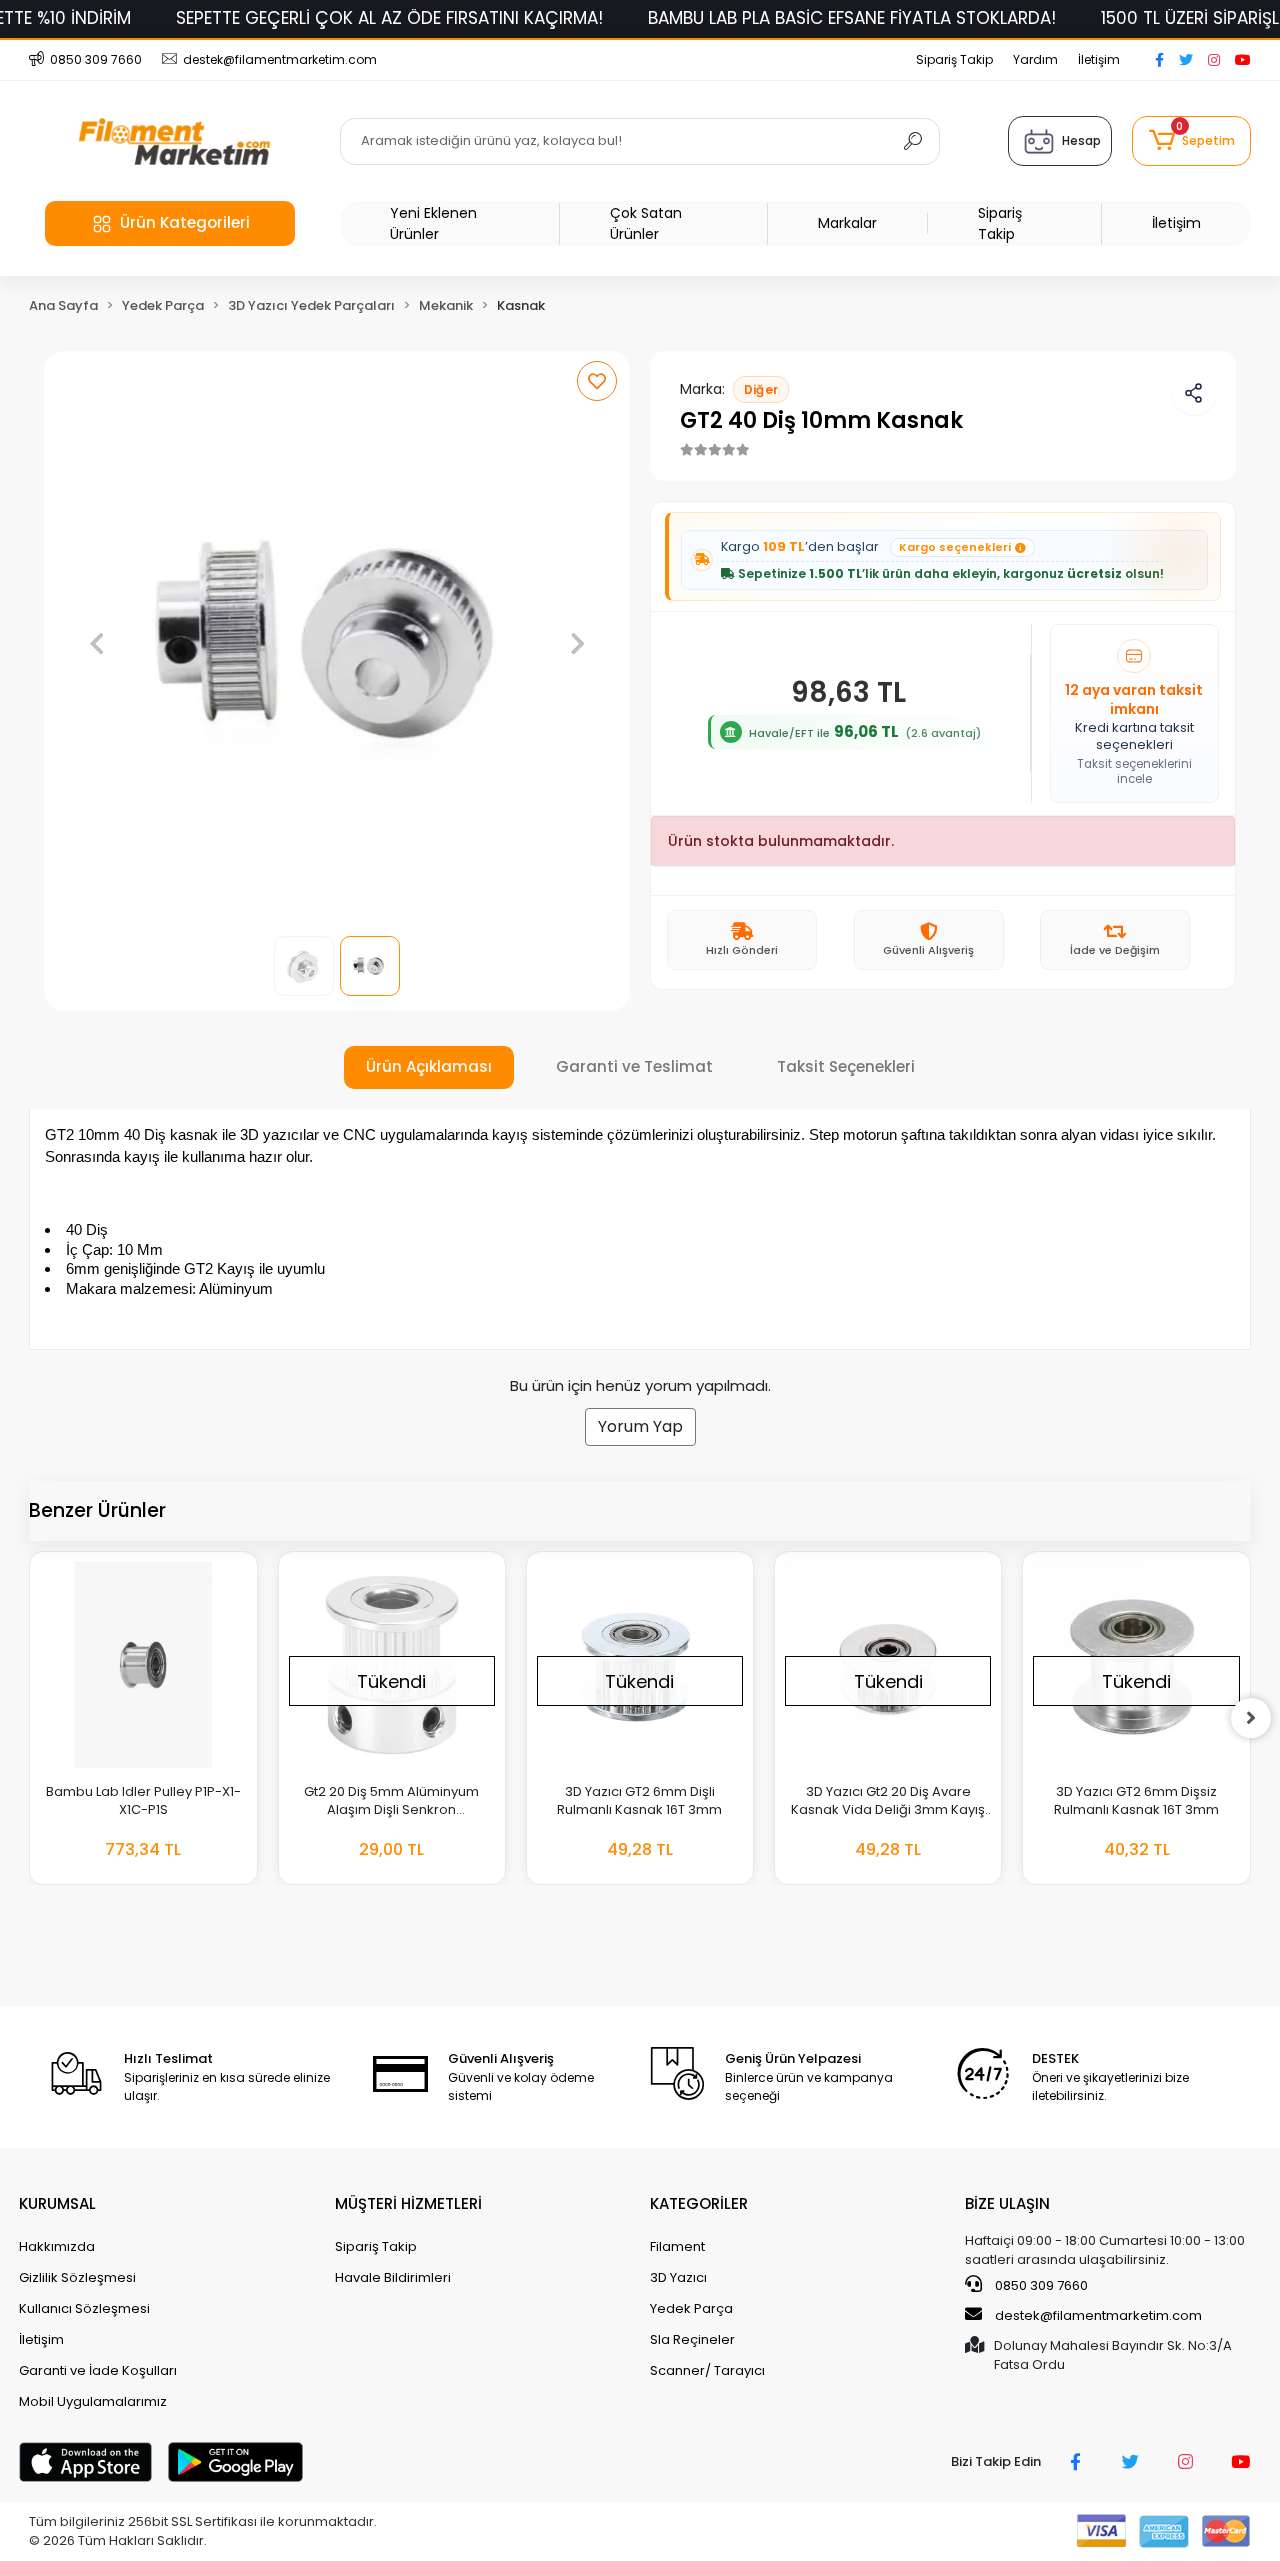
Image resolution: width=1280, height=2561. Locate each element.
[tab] (429, 1067)
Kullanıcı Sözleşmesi (84, 2308)
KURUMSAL (57, 2203)
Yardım (1035, 59)
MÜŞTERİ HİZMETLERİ (408, 2203)
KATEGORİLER (699, 2203)
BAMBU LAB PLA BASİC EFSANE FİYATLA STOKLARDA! (852, 18)
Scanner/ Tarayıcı (707, 2370)
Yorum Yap (640, 1426)
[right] (1251, 1718)
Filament (677, 2246)
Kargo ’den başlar (866, 546)
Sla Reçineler (692, 2339)
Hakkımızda (57, 2246)
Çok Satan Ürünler (646, 223)
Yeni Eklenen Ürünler (433, 223)
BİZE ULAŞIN (1007, 2203)
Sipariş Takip (954, 59)
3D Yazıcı (678, 2277)
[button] (1191, 141)
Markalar (847, 223)
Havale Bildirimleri (393, 2277)
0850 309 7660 (1040, 2285)
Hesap (1081, 140)
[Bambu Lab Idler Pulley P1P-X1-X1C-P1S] (143, 1665)
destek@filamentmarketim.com (1098, 2315)
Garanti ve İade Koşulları (98, 2370)
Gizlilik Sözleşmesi (77, 2277)
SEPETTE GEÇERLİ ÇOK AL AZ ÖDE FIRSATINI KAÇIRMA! (389, 18)
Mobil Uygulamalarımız (93, 2401)
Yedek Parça (691, 2308)
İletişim (1099, 59)
